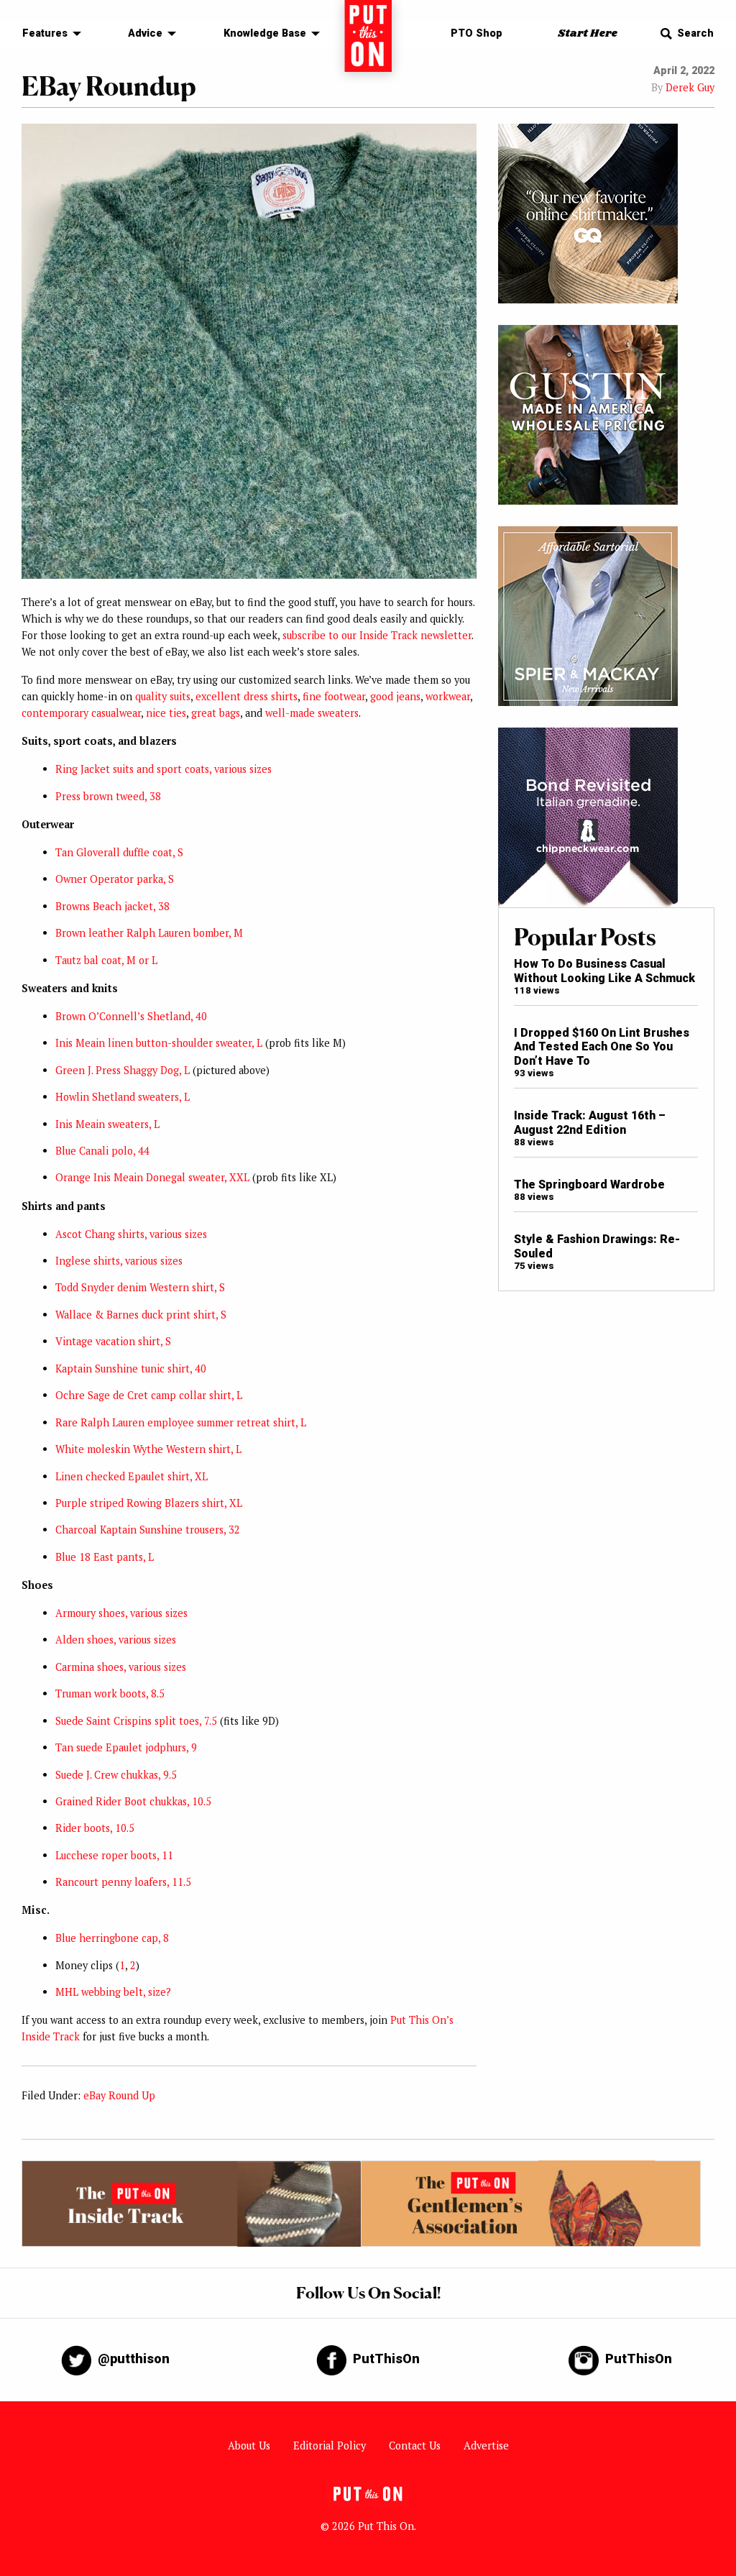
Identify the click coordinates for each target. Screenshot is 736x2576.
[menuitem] (48, 34)
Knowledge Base (265, 33)
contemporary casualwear (81, 713)
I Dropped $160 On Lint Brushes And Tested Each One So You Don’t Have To (602, 1047)
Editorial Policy (330, 2446)
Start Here (588, 33)
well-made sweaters (312, 713)
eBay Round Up (119, 2095)
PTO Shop (477, 33)
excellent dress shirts (247, 696)
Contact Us (415, 2446)
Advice (145, 33)
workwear (448, 696)
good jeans (395, 696)
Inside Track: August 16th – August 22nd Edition (590, 1122)
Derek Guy (690, 87)
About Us (249, 2446)
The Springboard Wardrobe (589, 1184)
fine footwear (334, 696)
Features (45, 33)
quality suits (163, 696)
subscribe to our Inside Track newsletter (377, 635)
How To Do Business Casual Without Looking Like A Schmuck (604, 971)
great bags (216, 713)
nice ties (166, 713)
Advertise (486, 2446)
